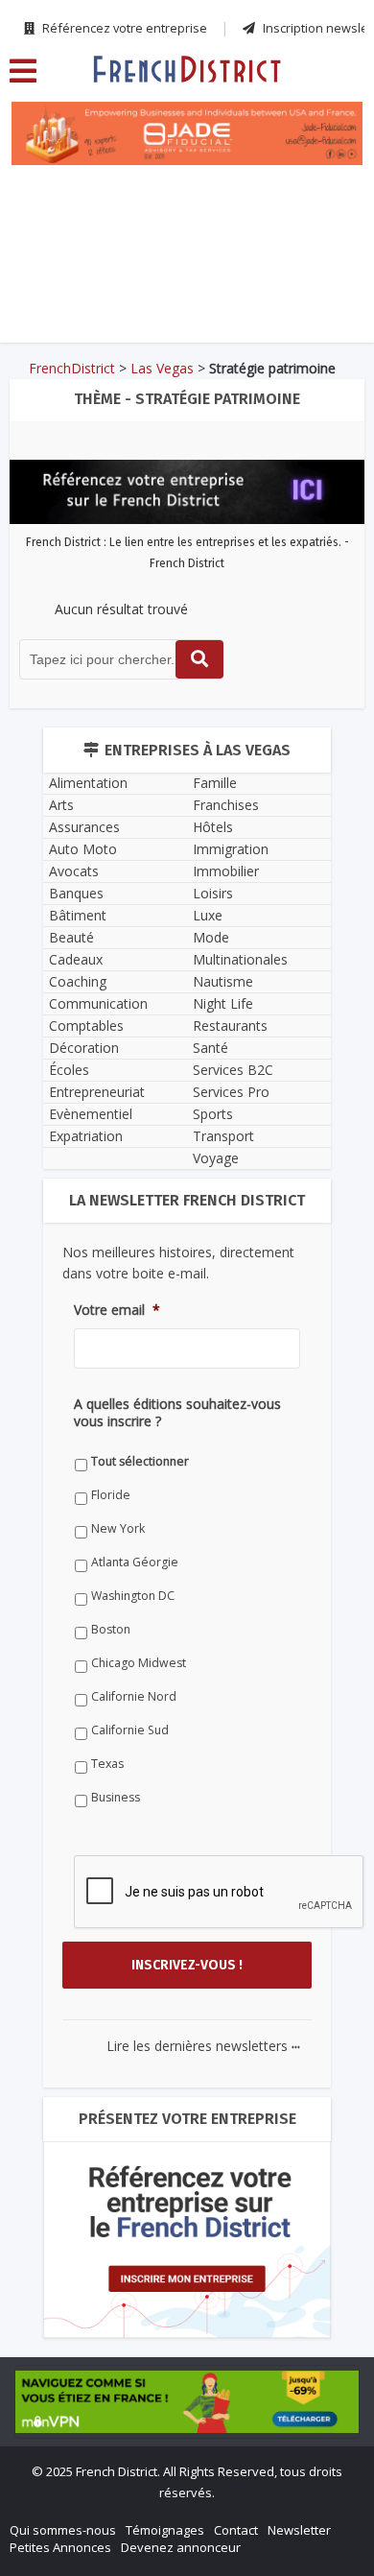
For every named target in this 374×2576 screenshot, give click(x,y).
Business (116, 1797)
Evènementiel (91, 1114)
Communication (98, 1003)
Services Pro (231, 1092)
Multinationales (240, 959)
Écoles (69, 1070)
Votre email (117, 1310)
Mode (211, 937)
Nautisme (223, 981)
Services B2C (233, 1070)
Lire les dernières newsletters (203, 2046)
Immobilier (226, 871)
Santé (210, 1048)
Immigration (231, 849)
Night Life (223, 1003)
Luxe (208, 915)
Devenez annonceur (181, 2547)
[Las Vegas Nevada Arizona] (187, 68)
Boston (111, 1629)
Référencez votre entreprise (123, 28)
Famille (215, 783)
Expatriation (86, 1136)
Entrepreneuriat (97, 1092)
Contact (236, 2530)
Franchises (226, 805)
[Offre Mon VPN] (187, 2401)
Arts (61, 805)
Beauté (71, 937)
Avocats (74, 871)
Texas (107, 1764)
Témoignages (165, 2530)
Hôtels (213, 827)
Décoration (84, 1048)
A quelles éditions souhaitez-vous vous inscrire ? (177, 1413)
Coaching (78, 981)
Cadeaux (76, 959)
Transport (223, 1136)
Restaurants (230, 1026)
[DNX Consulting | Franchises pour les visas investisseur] (187, 222)
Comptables (86, 1026)
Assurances (84, 827)
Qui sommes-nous (63, 2530)
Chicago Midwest (139, 1663)
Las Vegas (162, 368)
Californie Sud (130, 1730)
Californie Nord (134, 1696)
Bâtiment (78, 915)
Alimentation (88, 783)
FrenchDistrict (72, 368)
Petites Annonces (60, 2547)
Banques (76, 893)
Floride (111, 1495)
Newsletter (299, 2530)
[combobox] (121, 659)
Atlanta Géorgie (135, 1562)
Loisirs (213, 893)
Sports (213, 1114)
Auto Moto (83, 849)
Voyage (216, 1158)
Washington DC (133, 1596)
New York (118, 1528)
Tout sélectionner (140, 1461)
